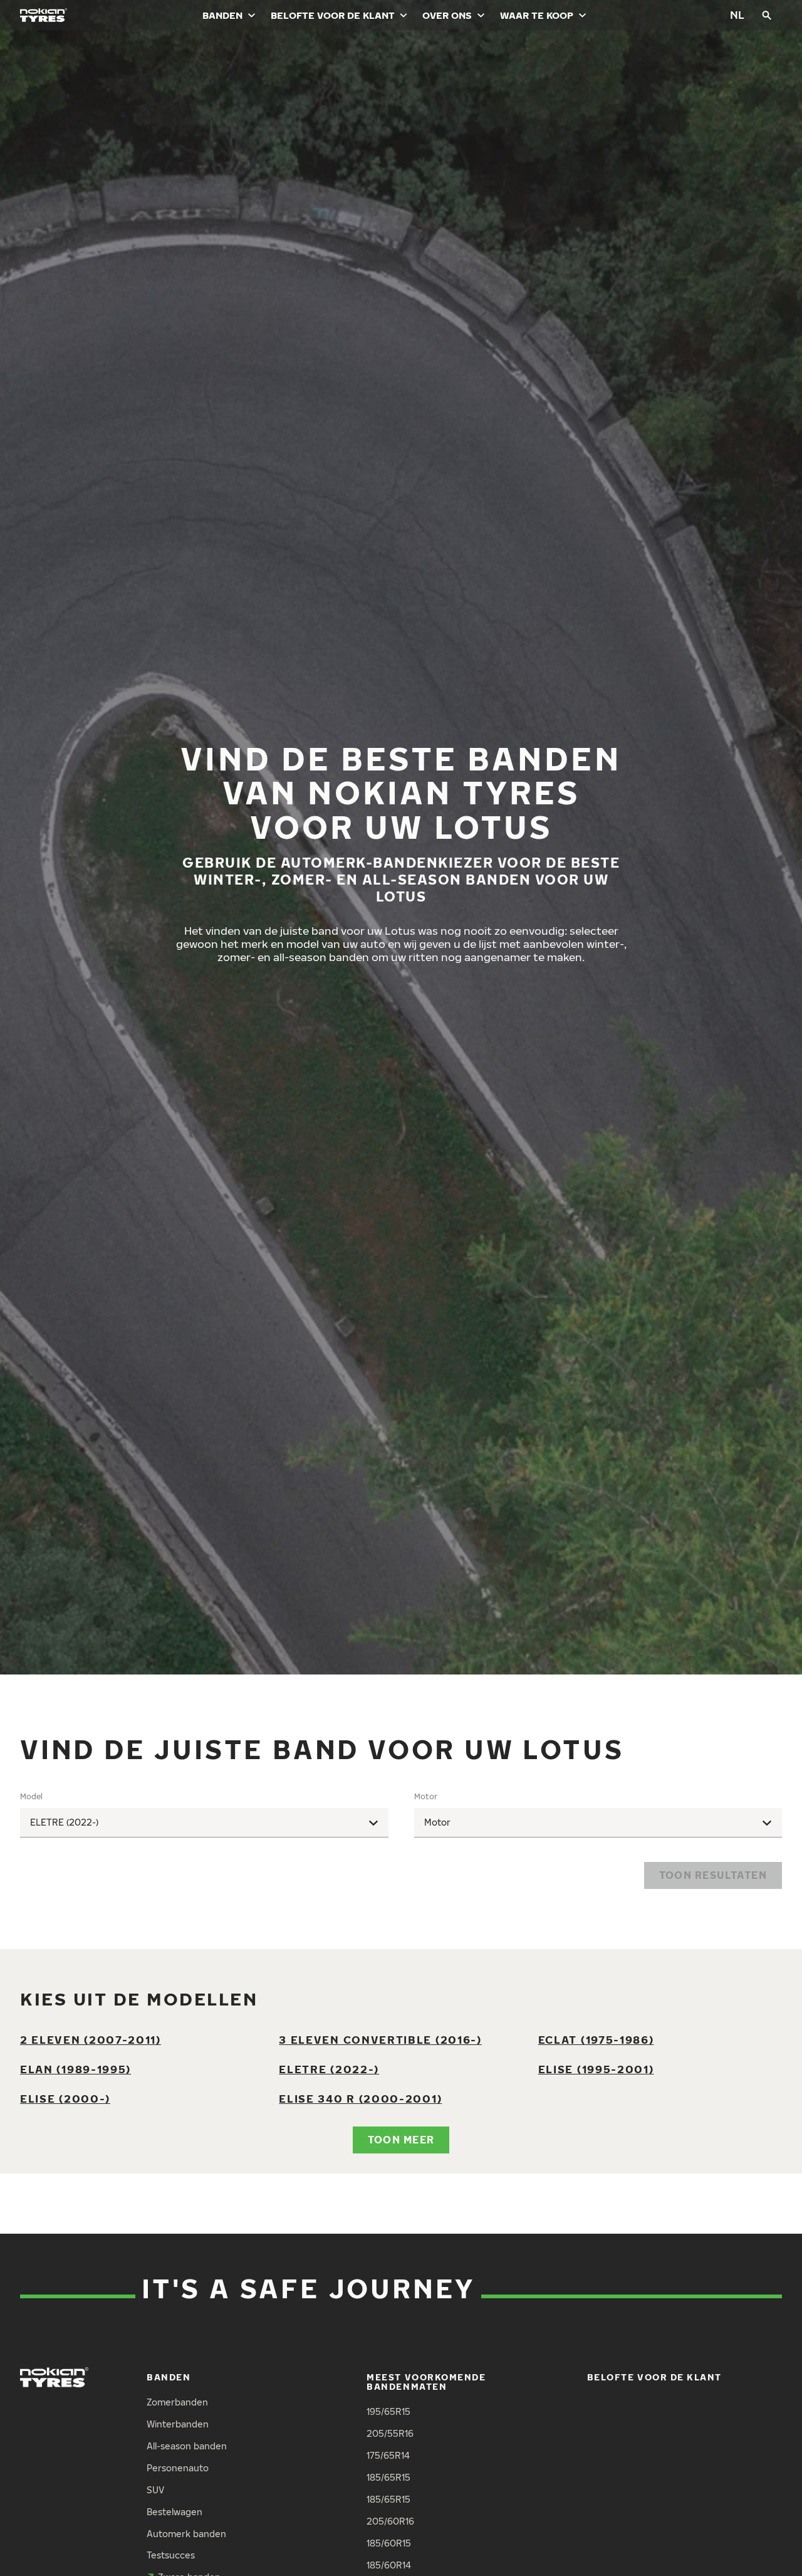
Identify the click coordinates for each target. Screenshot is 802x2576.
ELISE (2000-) (65, 2099)
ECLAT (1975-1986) (596, 2040)
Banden (222, 15)
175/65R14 (388, 2455)
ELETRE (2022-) (329, 2069)
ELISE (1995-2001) (596, 2069)
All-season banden (187, 2446)
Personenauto (178, 2468)
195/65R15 (388, 2411)
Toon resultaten (713, 1875)
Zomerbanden (177, 2402)
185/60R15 (389, 2543)
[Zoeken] (767, 15)
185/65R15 (388, 2477)
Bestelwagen (174, 2512)
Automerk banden (186, 2534)
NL (737, 15)
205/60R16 (390, 2521)
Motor (426, 1796)
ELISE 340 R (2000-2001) (360, 2099)
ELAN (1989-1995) (76, 2069)
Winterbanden (178, 2424)
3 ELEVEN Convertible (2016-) (380, 2040)
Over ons (447, 15)
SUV (155, 2490)
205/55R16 (390, 2433)
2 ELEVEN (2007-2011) (91, 2040)
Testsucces (171, 2555)
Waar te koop (537, 15)
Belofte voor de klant (333, 15)
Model (31, 1796)
